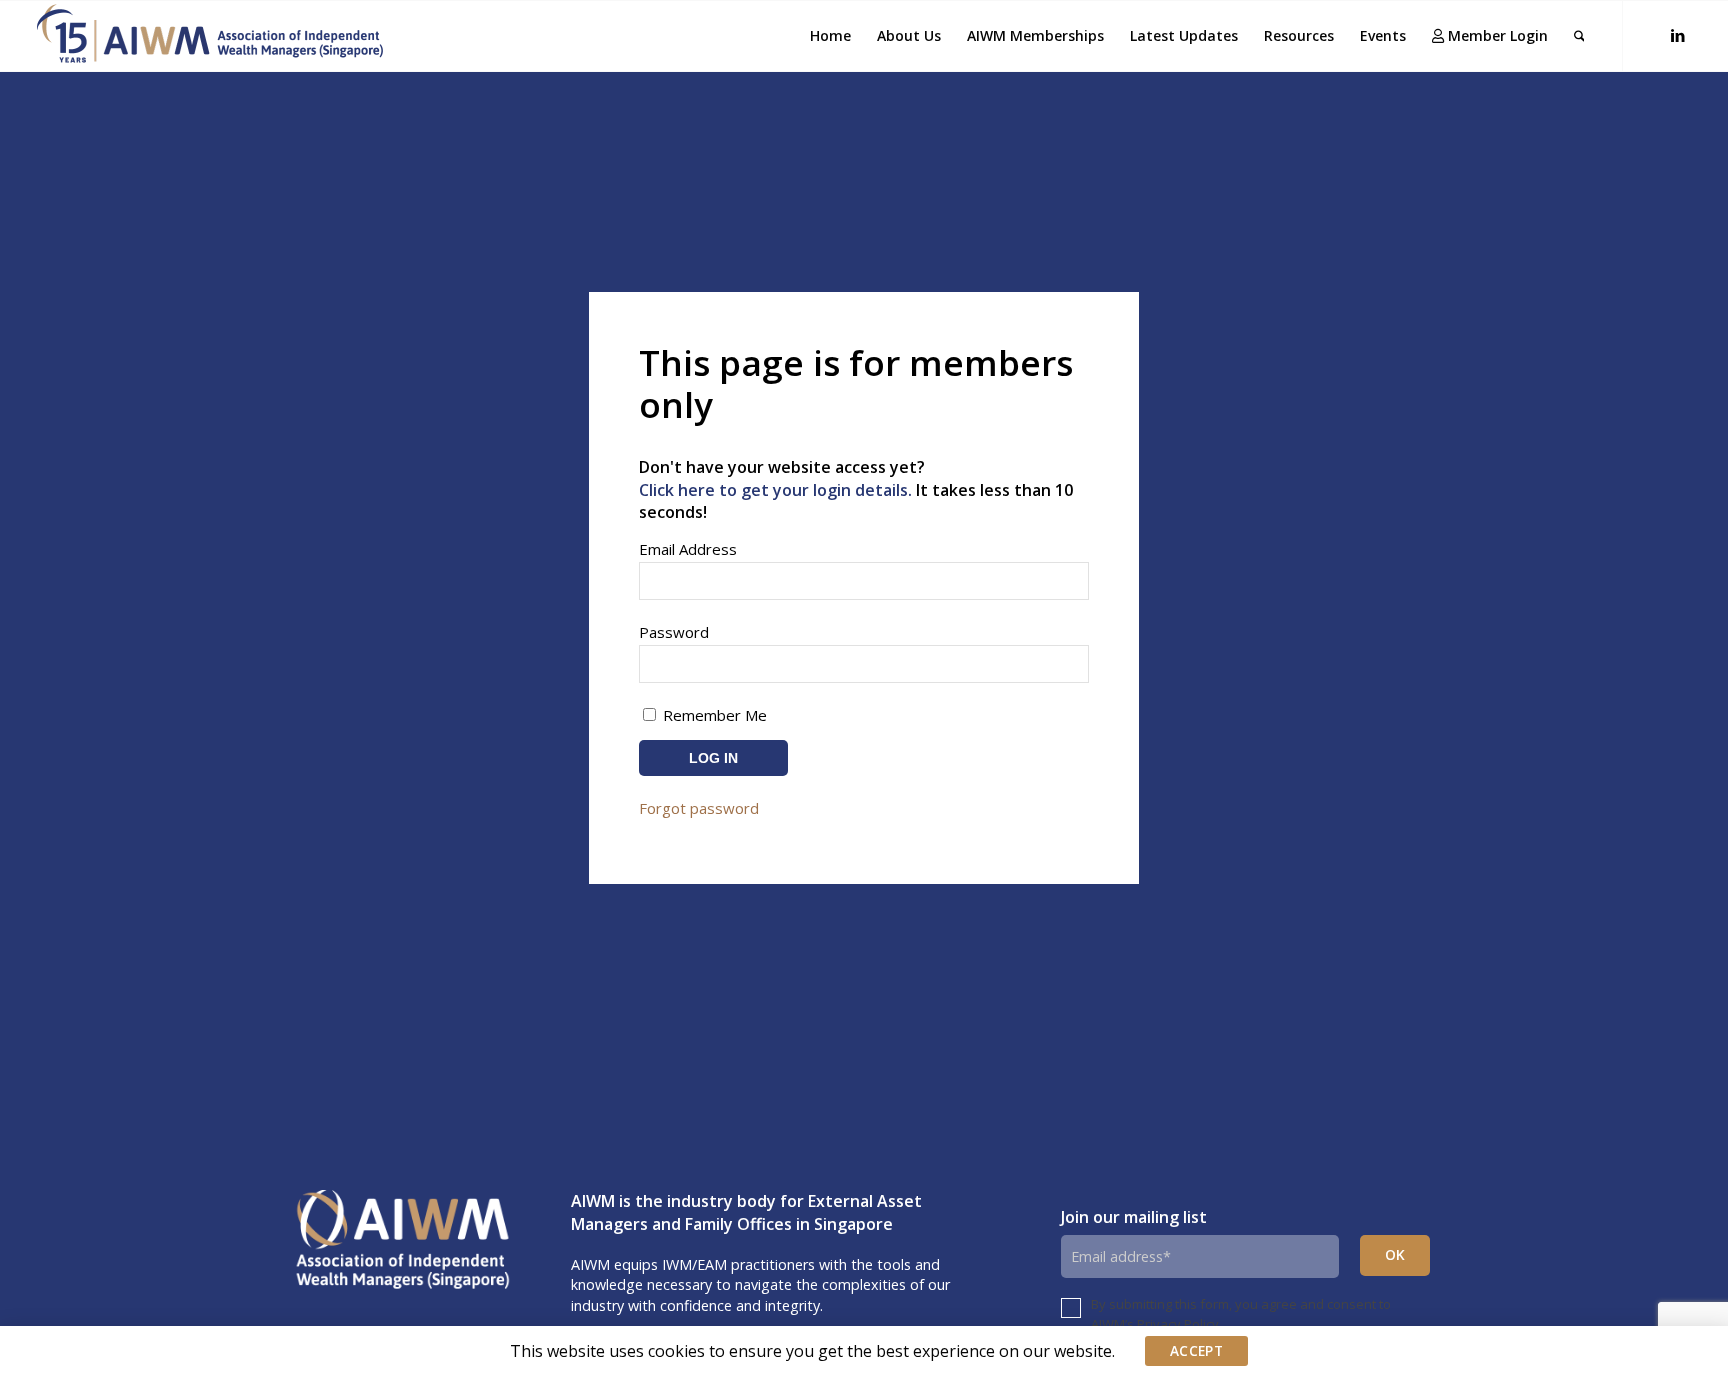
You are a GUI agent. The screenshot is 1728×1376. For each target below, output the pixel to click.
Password (674, 632)
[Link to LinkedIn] (1678, 35)
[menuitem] (830, 36)
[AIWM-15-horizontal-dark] (210, 36)
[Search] (1579, 36)
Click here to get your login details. (775, 490)
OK (1395, 1254)
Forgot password (699, 808)
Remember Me (713, 715)
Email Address (688, 549)
